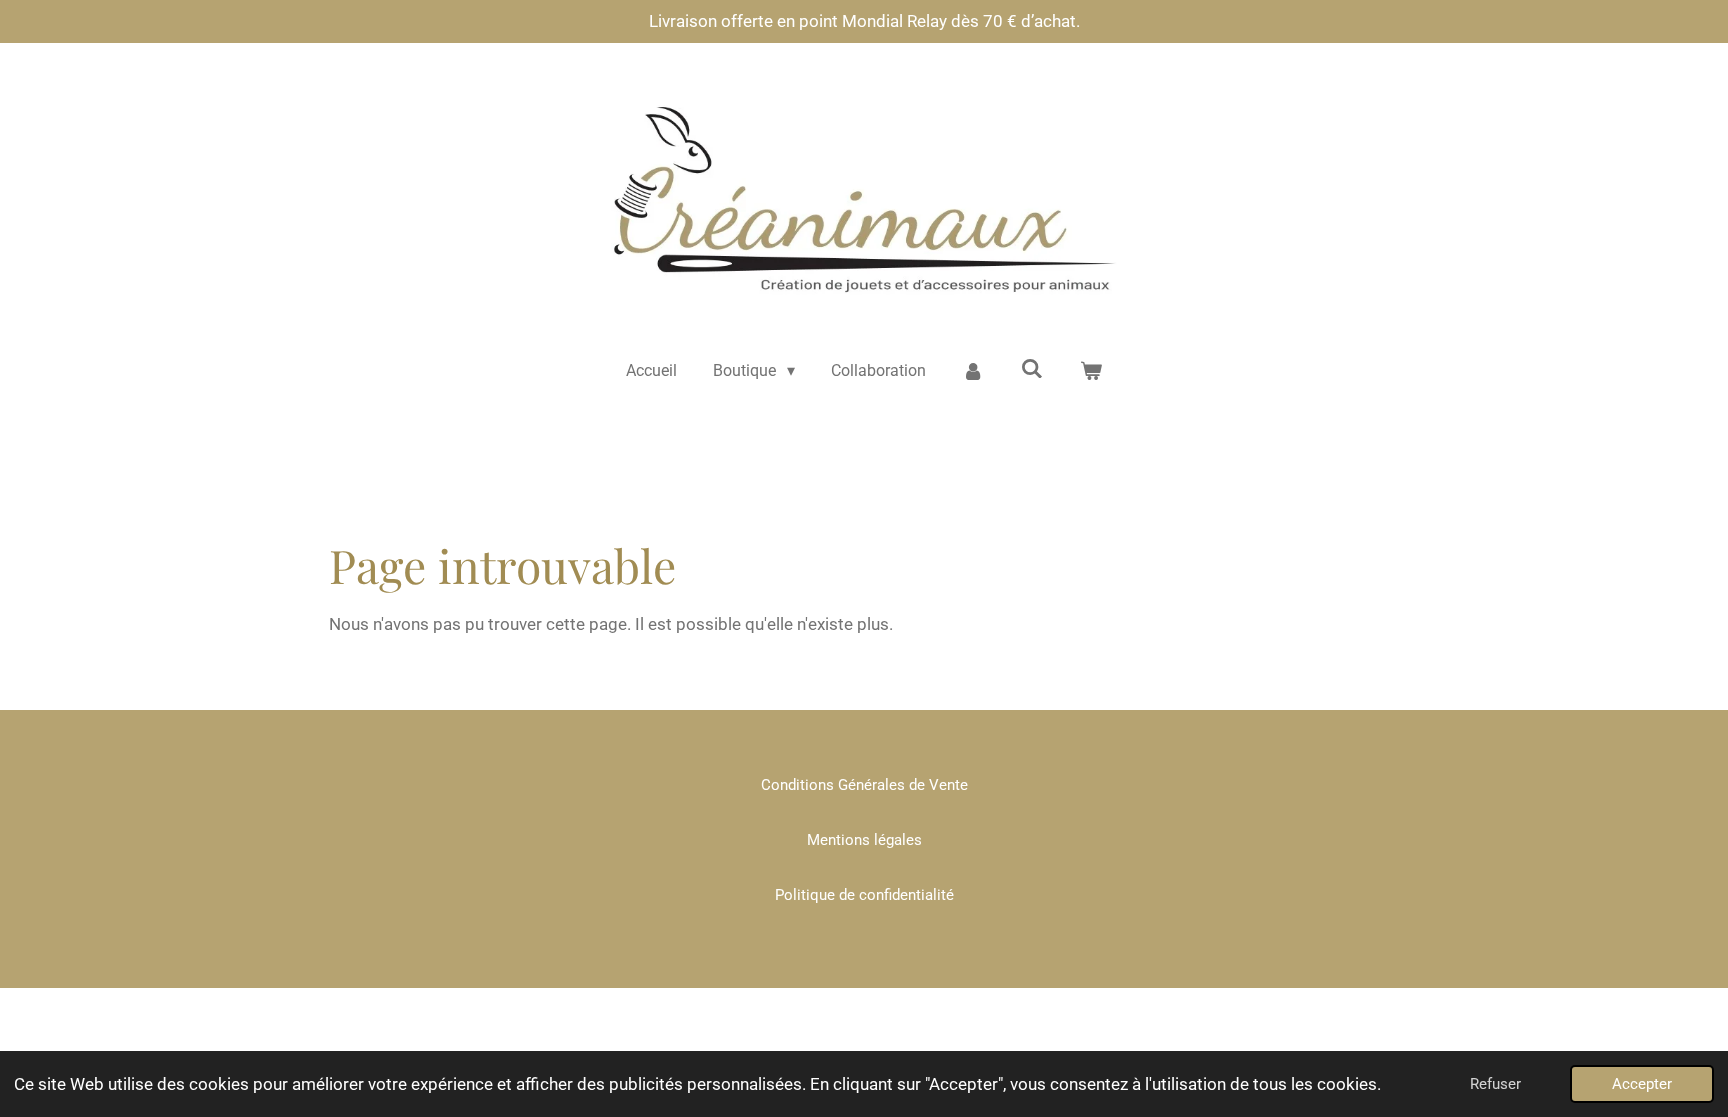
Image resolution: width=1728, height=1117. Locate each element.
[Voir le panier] (1091, 371)
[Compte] (973, 371)
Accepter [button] (1642, 1084)
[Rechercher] (1032, 368)
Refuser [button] (1495, 1084)
